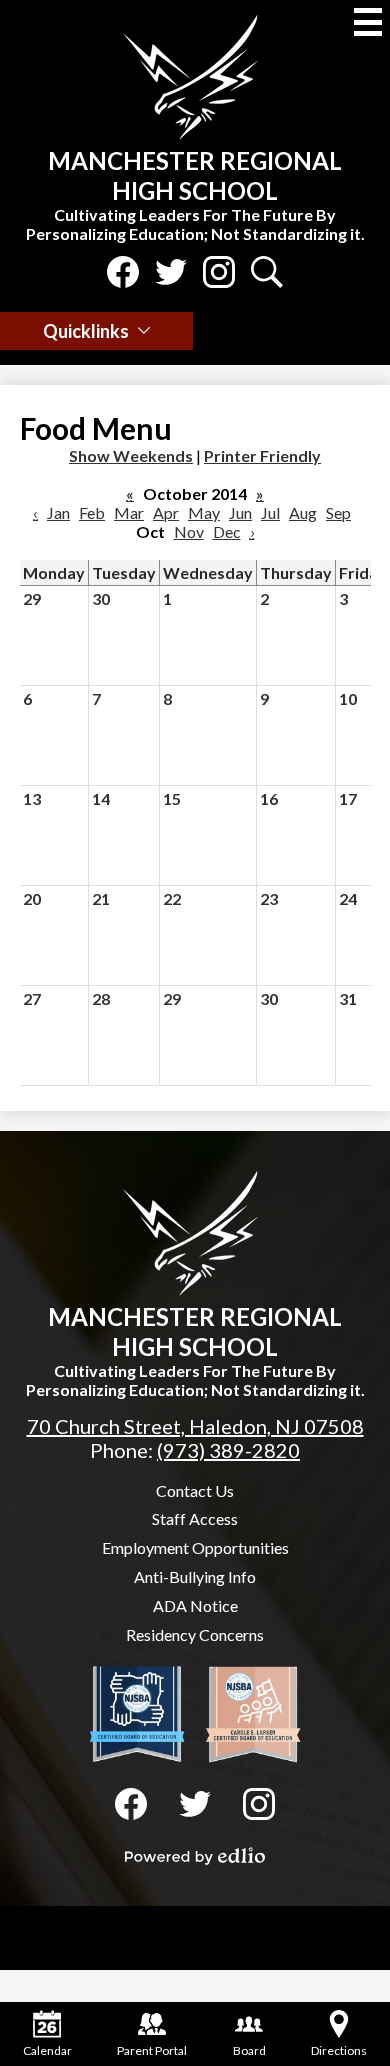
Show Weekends (131, 455)
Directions (339, 2050)
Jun (240, 512)
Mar (129, 512)
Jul (270, 512)
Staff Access (195, 1518)
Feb (92, 512)
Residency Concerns (195, 1634)
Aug (303, 512)
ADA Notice (195, 1605)
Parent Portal (152, 2050)
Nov (189, 531)
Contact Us (195, 1490)
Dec (227, 531)
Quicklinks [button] (86, 331)
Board (249, 2050)
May (204, 512)
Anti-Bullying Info (195, 1576)
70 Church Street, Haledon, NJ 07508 (195, 1426)
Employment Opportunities (195, 1547)
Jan (58, 512)
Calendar (47, 2050)
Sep (338, 512)
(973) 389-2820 (228, 1450)
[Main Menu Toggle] (368, 22)
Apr (166, 512)
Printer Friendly (262, 455)
